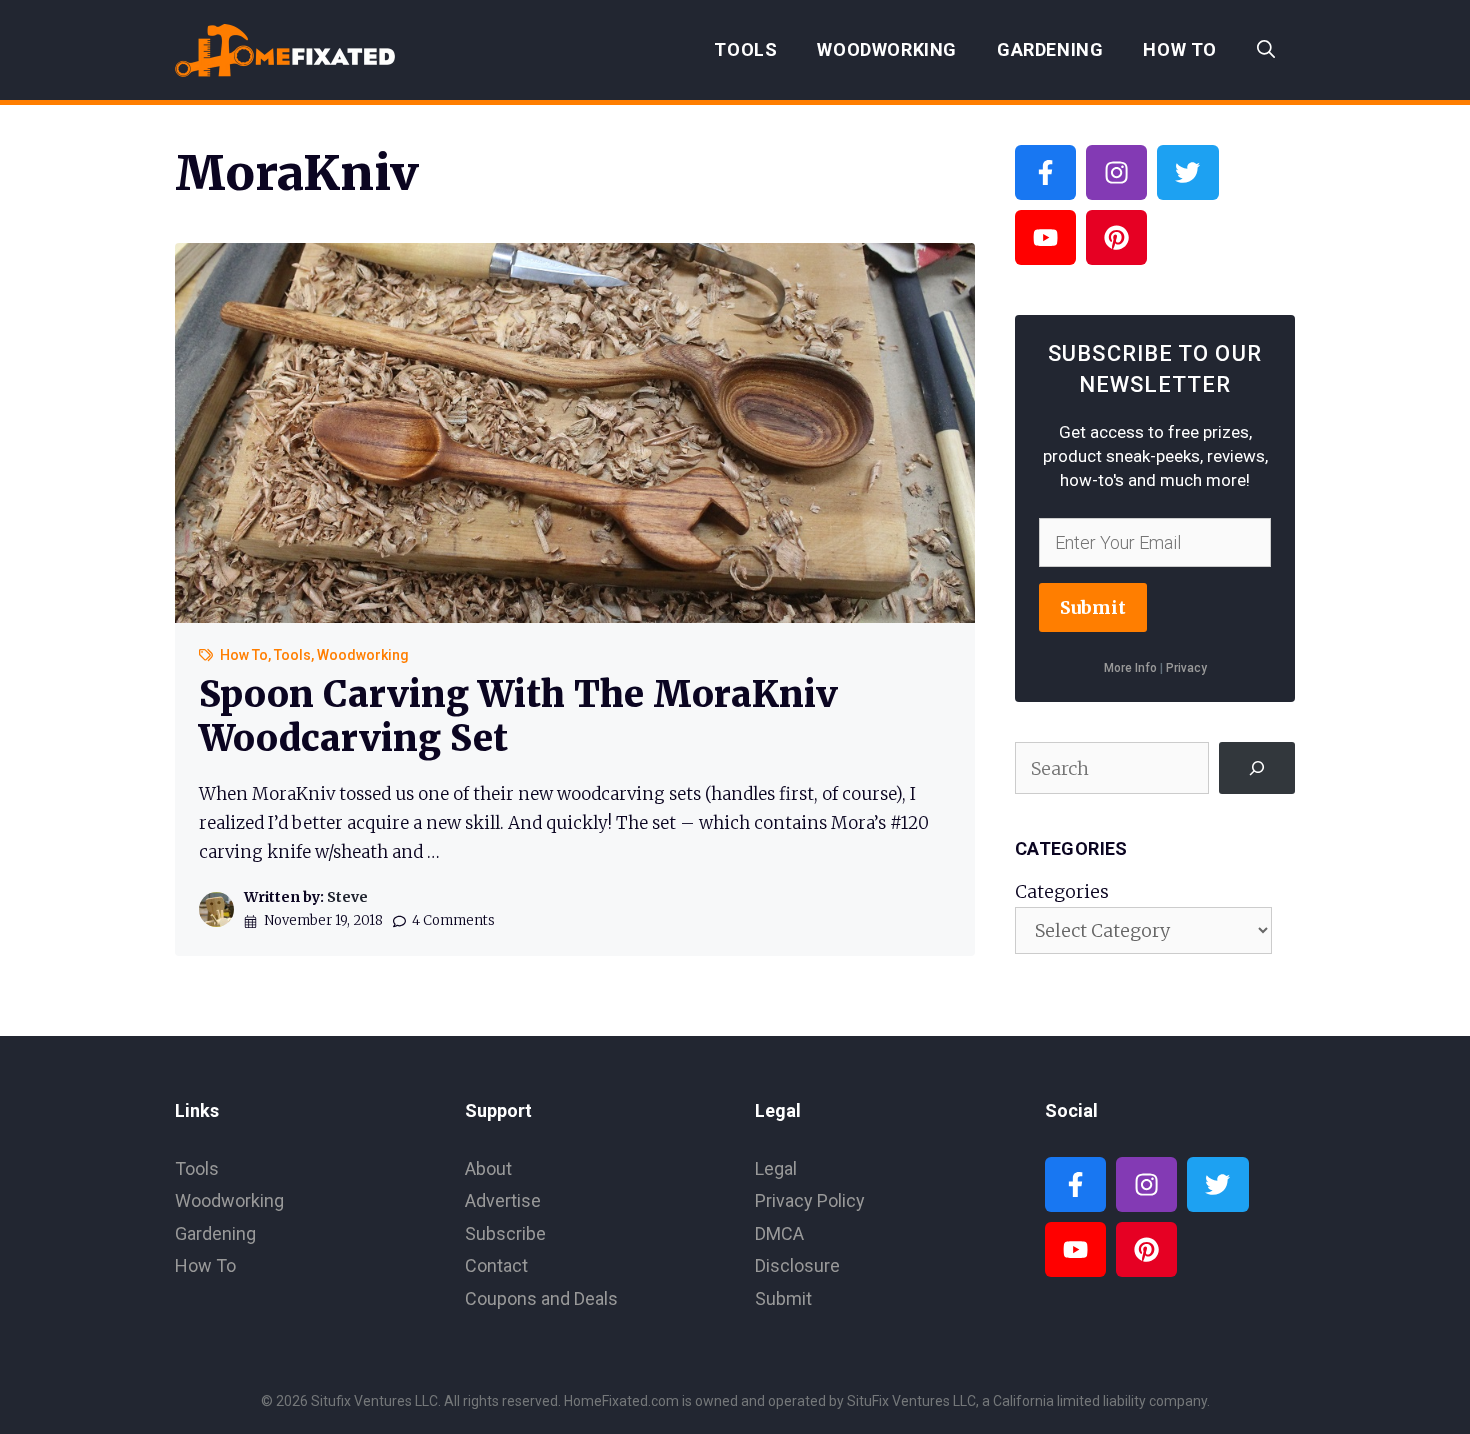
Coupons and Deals (541, 1298)
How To (1180, 49)
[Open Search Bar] (1266, 50)
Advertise (503, 1200)
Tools (745, 49)
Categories (1062, 891)
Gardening (1050, 49)
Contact (496, 1265)
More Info (1130, 668)
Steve (347, 897)
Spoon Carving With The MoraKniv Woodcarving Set (518, 716)
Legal (776, 1168)
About (488, 1168)
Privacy (1186, 668)
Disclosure (797, 1265)
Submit (1093, 607)
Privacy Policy (810, 1200)
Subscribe (505, 1233)
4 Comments (453, 920)
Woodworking (887, 49)
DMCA (779, 1233)
